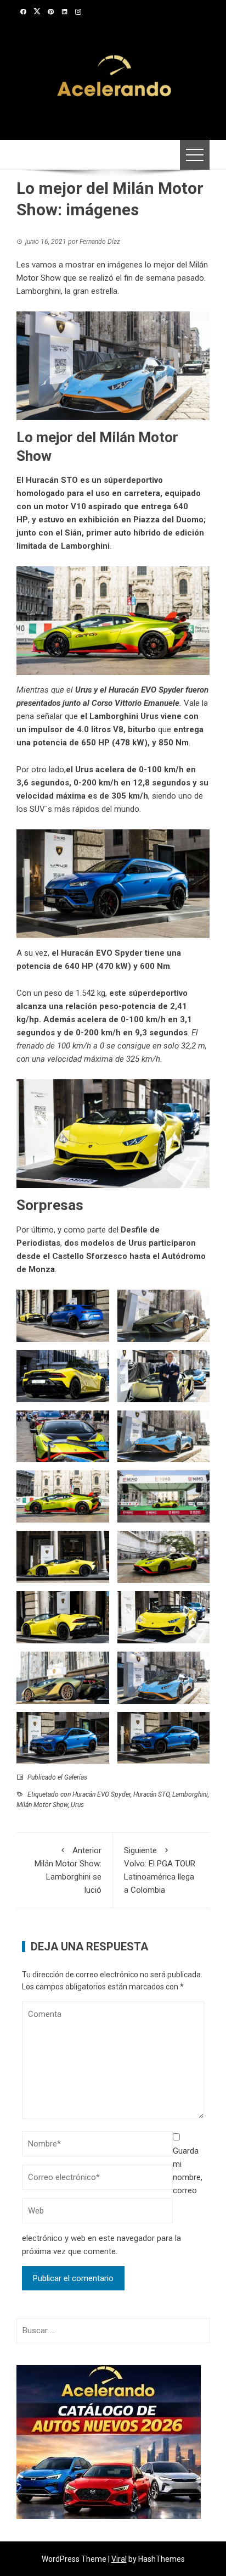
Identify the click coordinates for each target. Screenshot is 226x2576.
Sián (72, 533)
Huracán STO (151, 1794)
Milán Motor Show (42, 1805)
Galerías (76, 1777)
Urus (83, 690)
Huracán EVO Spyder (146, 690)
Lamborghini (190, 1794)
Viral (119, 2559)
